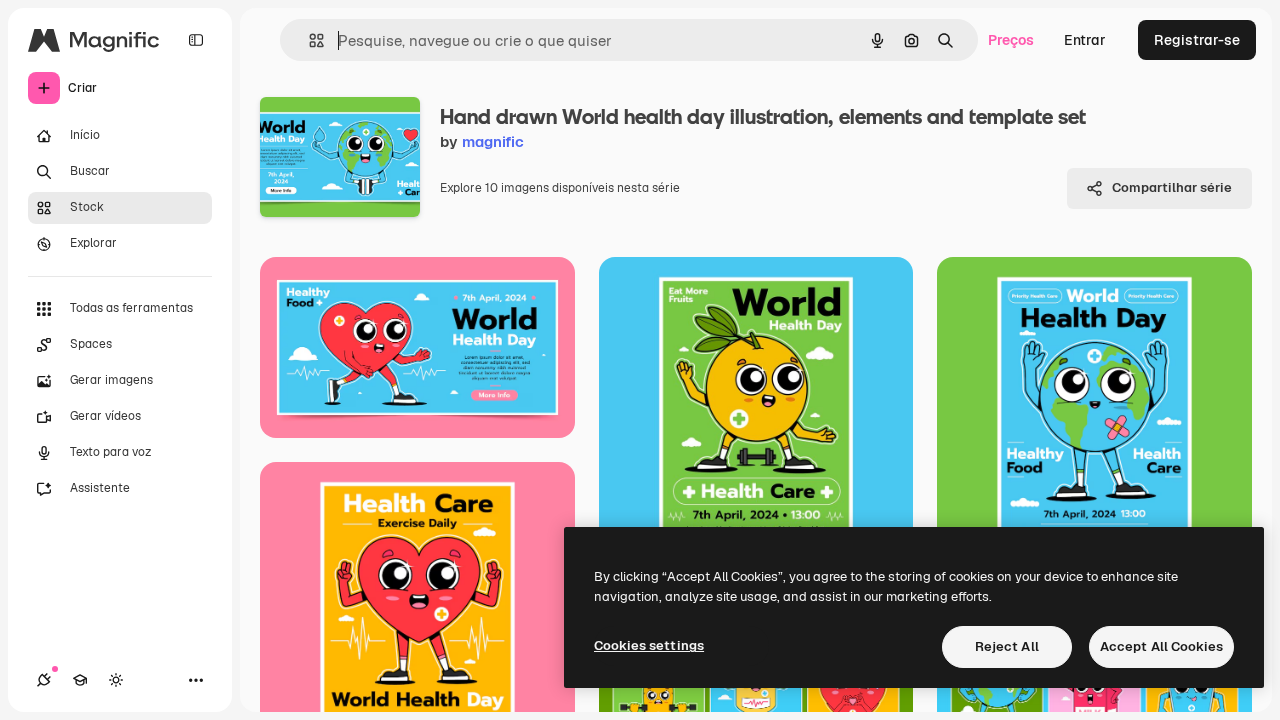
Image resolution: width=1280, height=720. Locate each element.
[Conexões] (44, 680)
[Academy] (80, 680)
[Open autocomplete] (308, 40)
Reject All (1007, 646)
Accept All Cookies (1161, 646)
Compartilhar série (1172, 187)
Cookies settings (649, 645)
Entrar (1085, 40)
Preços (1011, 40)
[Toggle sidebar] (196, 40)
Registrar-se (1197, 40)
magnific (493, 141)
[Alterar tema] (116, 680)
